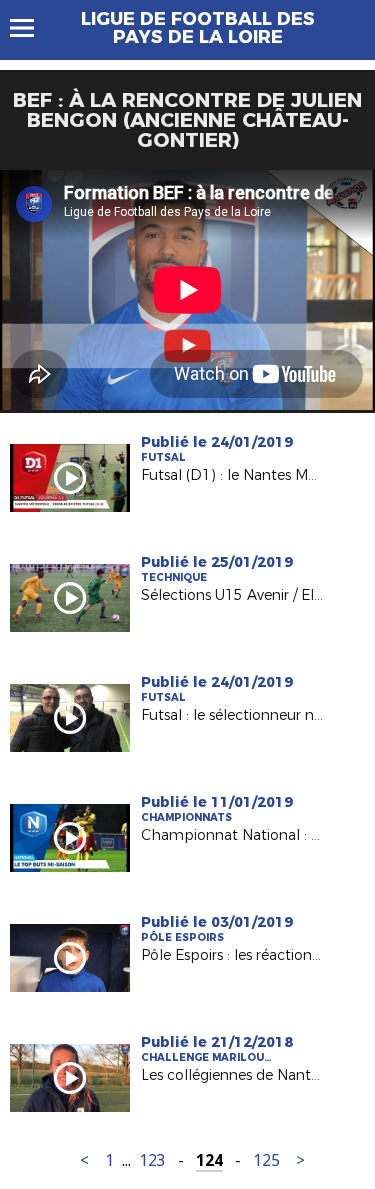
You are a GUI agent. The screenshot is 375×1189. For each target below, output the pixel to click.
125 (266, 1160)
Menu (31, 28)
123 (152, 1160)
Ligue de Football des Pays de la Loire (198, 28)
